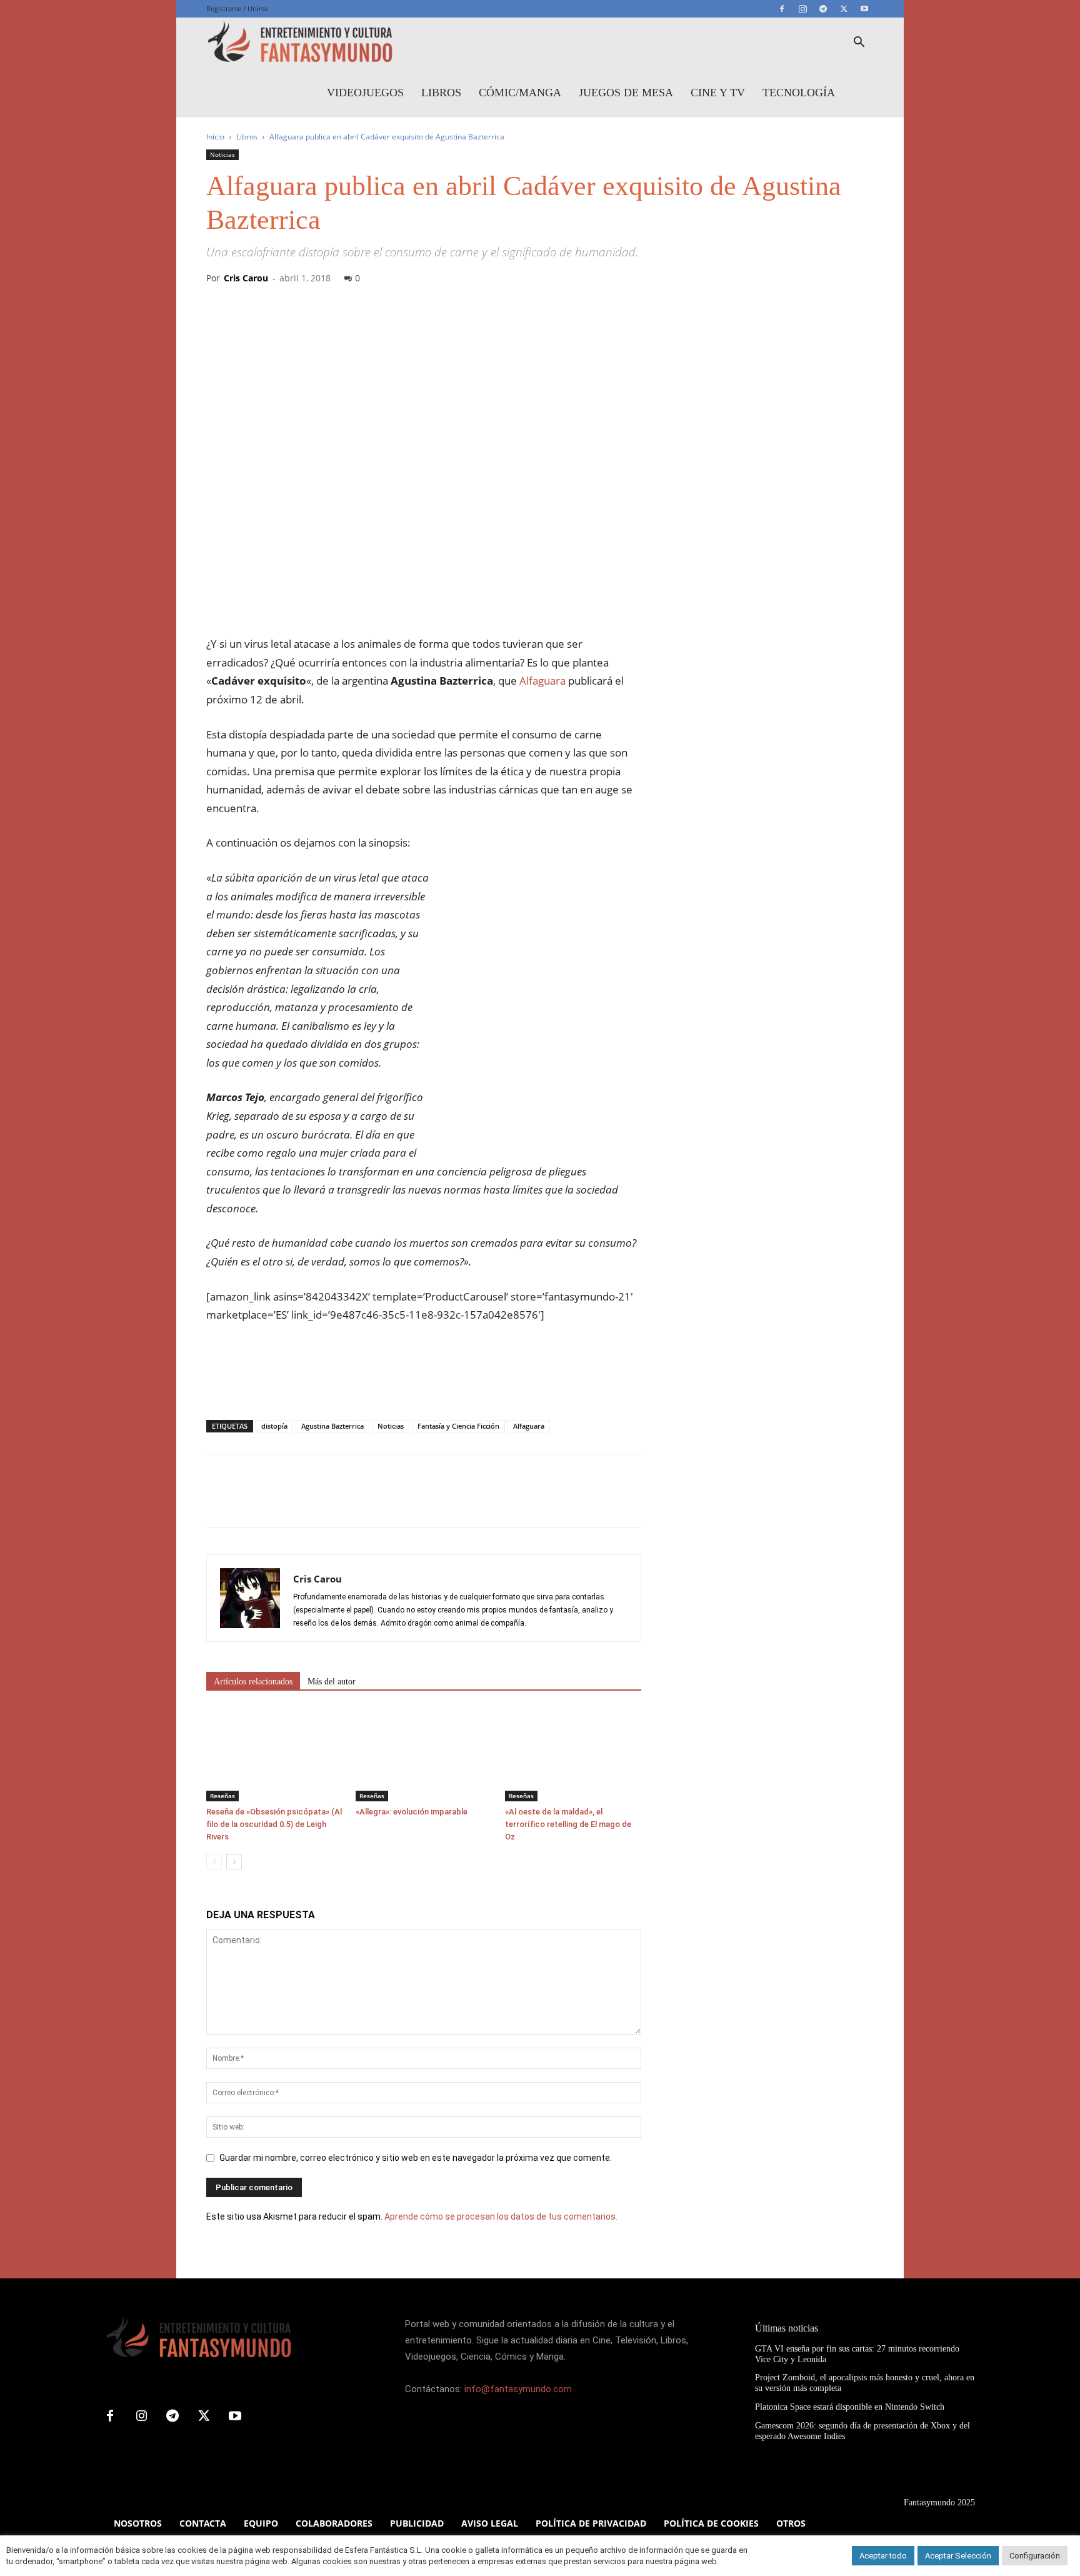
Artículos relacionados (253, 1682)
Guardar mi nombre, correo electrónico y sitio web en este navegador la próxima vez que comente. (416, 2158)
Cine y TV (718, 93)
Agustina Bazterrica (332, 1426)
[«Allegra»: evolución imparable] (424, 1754)
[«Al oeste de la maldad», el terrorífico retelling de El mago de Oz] (573, 1754)
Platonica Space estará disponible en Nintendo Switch (850, 2407)
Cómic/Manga (520, 93)
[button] (859, 43)
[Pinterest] (276, 1502)
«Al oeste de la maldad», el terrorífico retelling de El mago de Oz (568, 1824)
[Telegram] (823, 9)
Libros (441, 93)
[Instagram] (802, 9)
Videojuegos (365, 93)
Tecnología (799, 93)
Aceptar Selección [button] (958, 2556)
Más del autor (332, 1682)
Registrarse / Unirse (237, 8)
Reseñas (222, 1796)
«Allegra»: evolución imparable (412, 1812)
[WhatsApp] (305, 1502)
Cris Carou (246, 278)
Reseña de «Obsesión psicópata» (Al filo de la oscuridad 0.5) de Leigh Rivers (274, 1824)
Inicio (215, 137)
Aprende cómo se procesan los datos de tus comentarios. (501, 2216)
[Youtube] (864, 9)
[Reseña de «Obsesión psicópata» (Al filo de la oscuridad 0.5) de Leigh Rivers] (274, 1754)
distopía (274, 1426)
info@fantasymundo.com (518, 2389)
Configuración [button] (1035, 2556)
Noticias (222, 154)
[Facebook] (782, 9)
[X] (844, 9)
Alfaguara (542, 681)
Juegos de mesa (626, 93)
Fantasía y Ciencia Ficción (458, 1426)
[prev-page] (214, 1862)
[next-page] (234, 1862)
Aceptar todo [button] (883, 2556)
